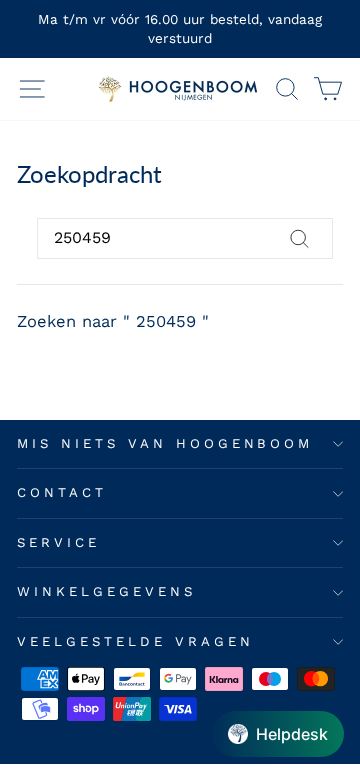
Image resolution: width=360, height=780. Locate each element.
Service (58, 542)
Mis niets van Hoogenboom (165, 443)
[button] (278, 734)
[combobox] (185, 238)
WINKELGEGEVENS (106, 591)
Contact (62, 492)
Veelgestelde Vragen (135, 641)
